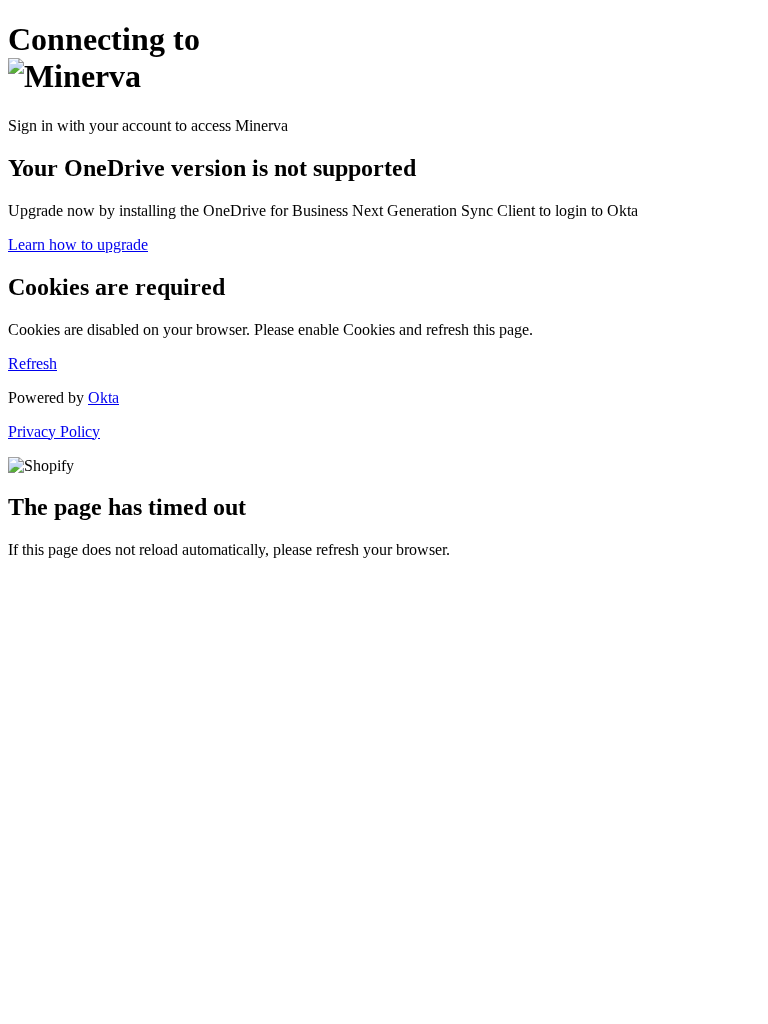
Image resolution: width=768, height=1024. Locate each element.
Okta (103, 397)
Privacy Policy (54, 431)
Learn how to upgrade (78, 244)
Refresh (32, 363)
